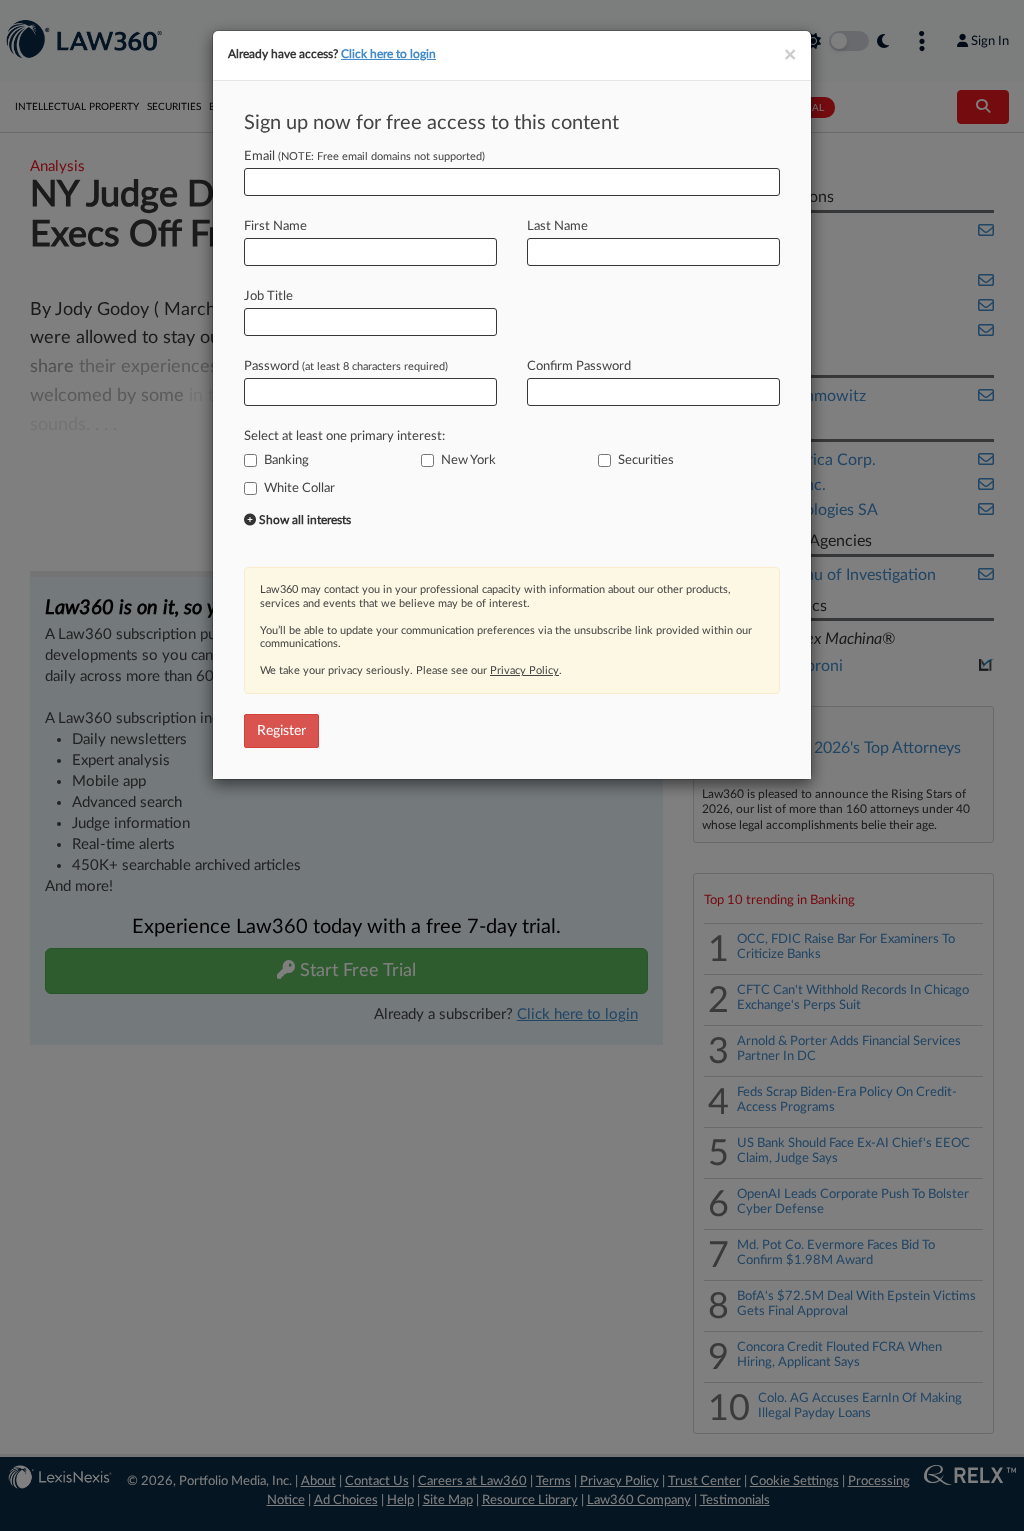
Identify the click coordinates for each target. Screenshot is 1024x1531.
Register (281, 731)
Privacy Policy (524, 670)
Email (364, 156)
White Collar (299, 488)
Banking (286, 460)
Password (346, 366)
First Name (275, 226)
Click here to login (388, 54)
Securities (646, 460)
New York (468, 460)
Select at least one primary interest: (344, 436)
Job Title (268, 296)
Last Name (557, 226)
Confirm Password (579, 366)
